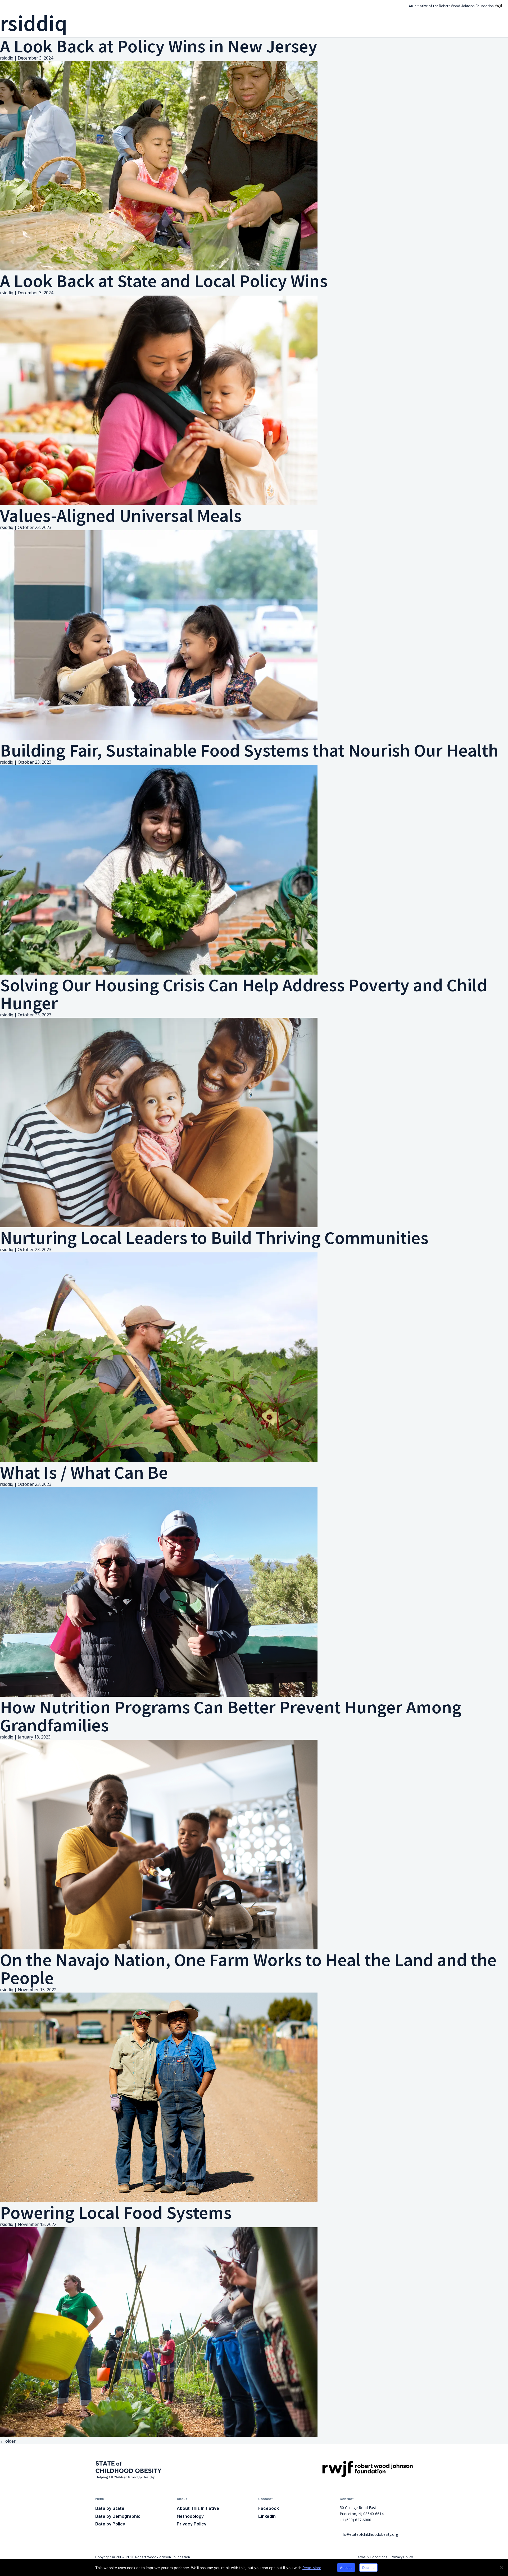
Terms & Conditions (372, 2557)
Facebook (269, 2508)
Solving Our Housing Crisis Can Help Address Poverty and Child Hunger (244, 994)
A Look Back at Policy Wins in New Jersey (159, 46)
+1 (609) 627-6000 (355, 2520)
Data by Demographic (118, 2516)
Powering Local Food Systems (116, 2212)
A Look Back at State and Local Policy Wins (164, 281)
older (8, 2441)
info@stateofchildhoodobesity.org (369, 2534)
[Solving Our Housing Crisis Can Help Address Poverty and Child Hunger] (159, 1226)
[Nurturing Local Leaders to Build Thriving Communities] (159, 1460)
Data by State (110, 2508)
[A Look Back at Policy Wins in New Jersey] (159, 269)
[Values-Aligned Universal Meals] (159, 738)
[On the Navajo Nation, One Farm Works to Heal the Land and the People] (159, 2201)
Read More (312, 2568)
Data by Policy (110, 2524)
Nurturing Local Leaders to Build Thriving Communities (214, 1238)
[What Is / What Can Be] (159, 1695)
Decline (369, 2568)
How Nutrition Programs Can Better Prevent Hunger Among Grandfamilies (231, 1716)
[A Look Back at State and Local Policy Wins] (159, 504)
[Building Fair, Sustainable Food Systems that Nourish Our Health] (159, 973)
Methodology (190, 2516)
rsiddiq (7, 58)
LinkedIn (267, 2516)
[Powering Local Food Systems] (159, 2435)
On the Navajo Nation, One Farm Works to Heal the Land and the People (248, 1969)
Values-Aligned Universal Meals (121, 515)
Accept (346, 2568)
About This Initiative (198, 2508)
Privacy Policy (192, 2524)
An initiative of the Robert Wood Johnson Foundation (451, 6)
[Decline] (501, 2568)
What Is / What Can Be (84, 1472)
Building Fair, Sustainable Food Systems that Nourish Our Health (249, 750)
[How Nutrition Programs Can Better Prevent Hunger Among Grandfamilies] (159, 1948)
